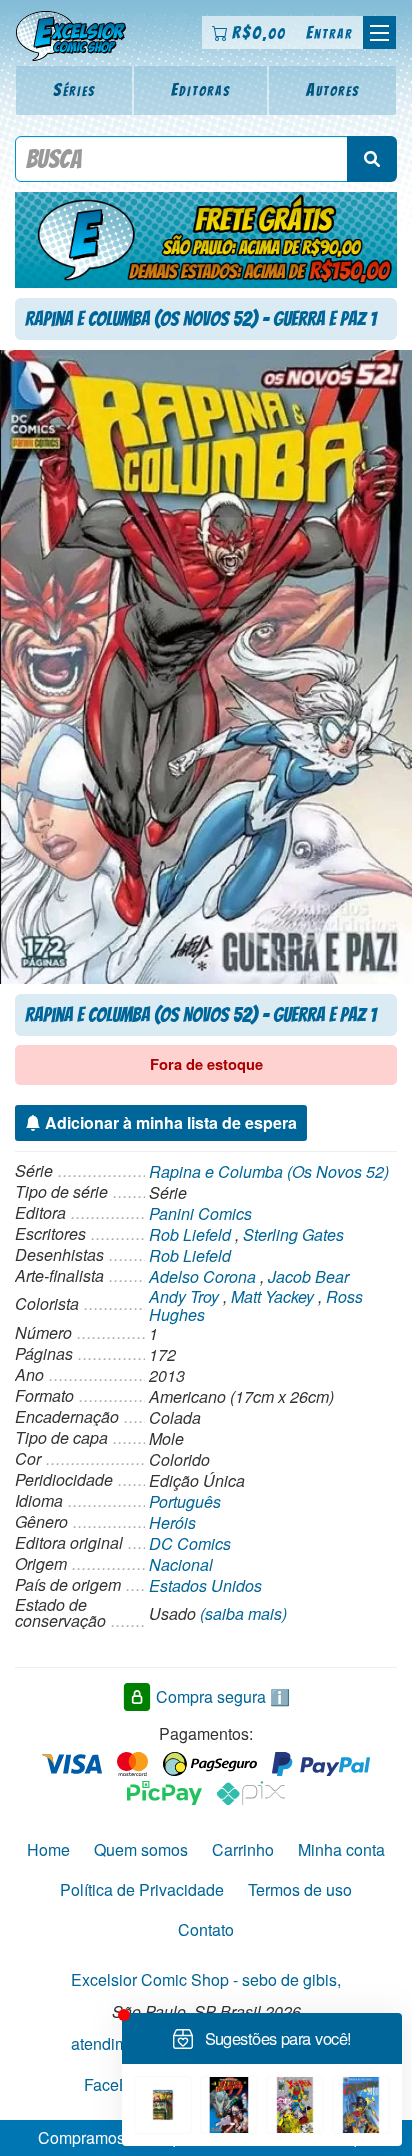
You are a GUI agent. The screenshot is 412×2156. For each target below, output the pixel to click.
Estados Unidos (205, 1585)
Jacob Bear (308, 1276)
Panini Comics (200, 1213)
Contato (206, 1929)
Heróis (172, 1522)
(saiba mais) (243, 1613)
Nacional (181, 1564)
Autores (333, 89)
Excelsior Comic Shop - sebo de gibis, (206, 1979)
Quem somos (141, 1849)
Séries (74, 89)
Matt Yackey (272, 1296)
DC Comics (190, 1543)
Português (185, 1501)
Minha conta (341, 1849)
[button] (379, 32)
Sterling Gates (293, 1234)
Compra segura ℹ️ (223, 1696)
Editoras (201, 89)
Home (48, 1849)
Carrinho (243, 1849)
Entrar (329, 32)
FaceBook (120, 2083)
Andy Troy (184, 1296)
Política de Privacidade (142, 1889)
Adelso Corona (202, 1276)
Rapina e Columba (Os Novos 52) (269, 1171)
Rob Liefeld (190, 1234)
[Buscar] (372, 159)
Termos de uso (300, 1889)
